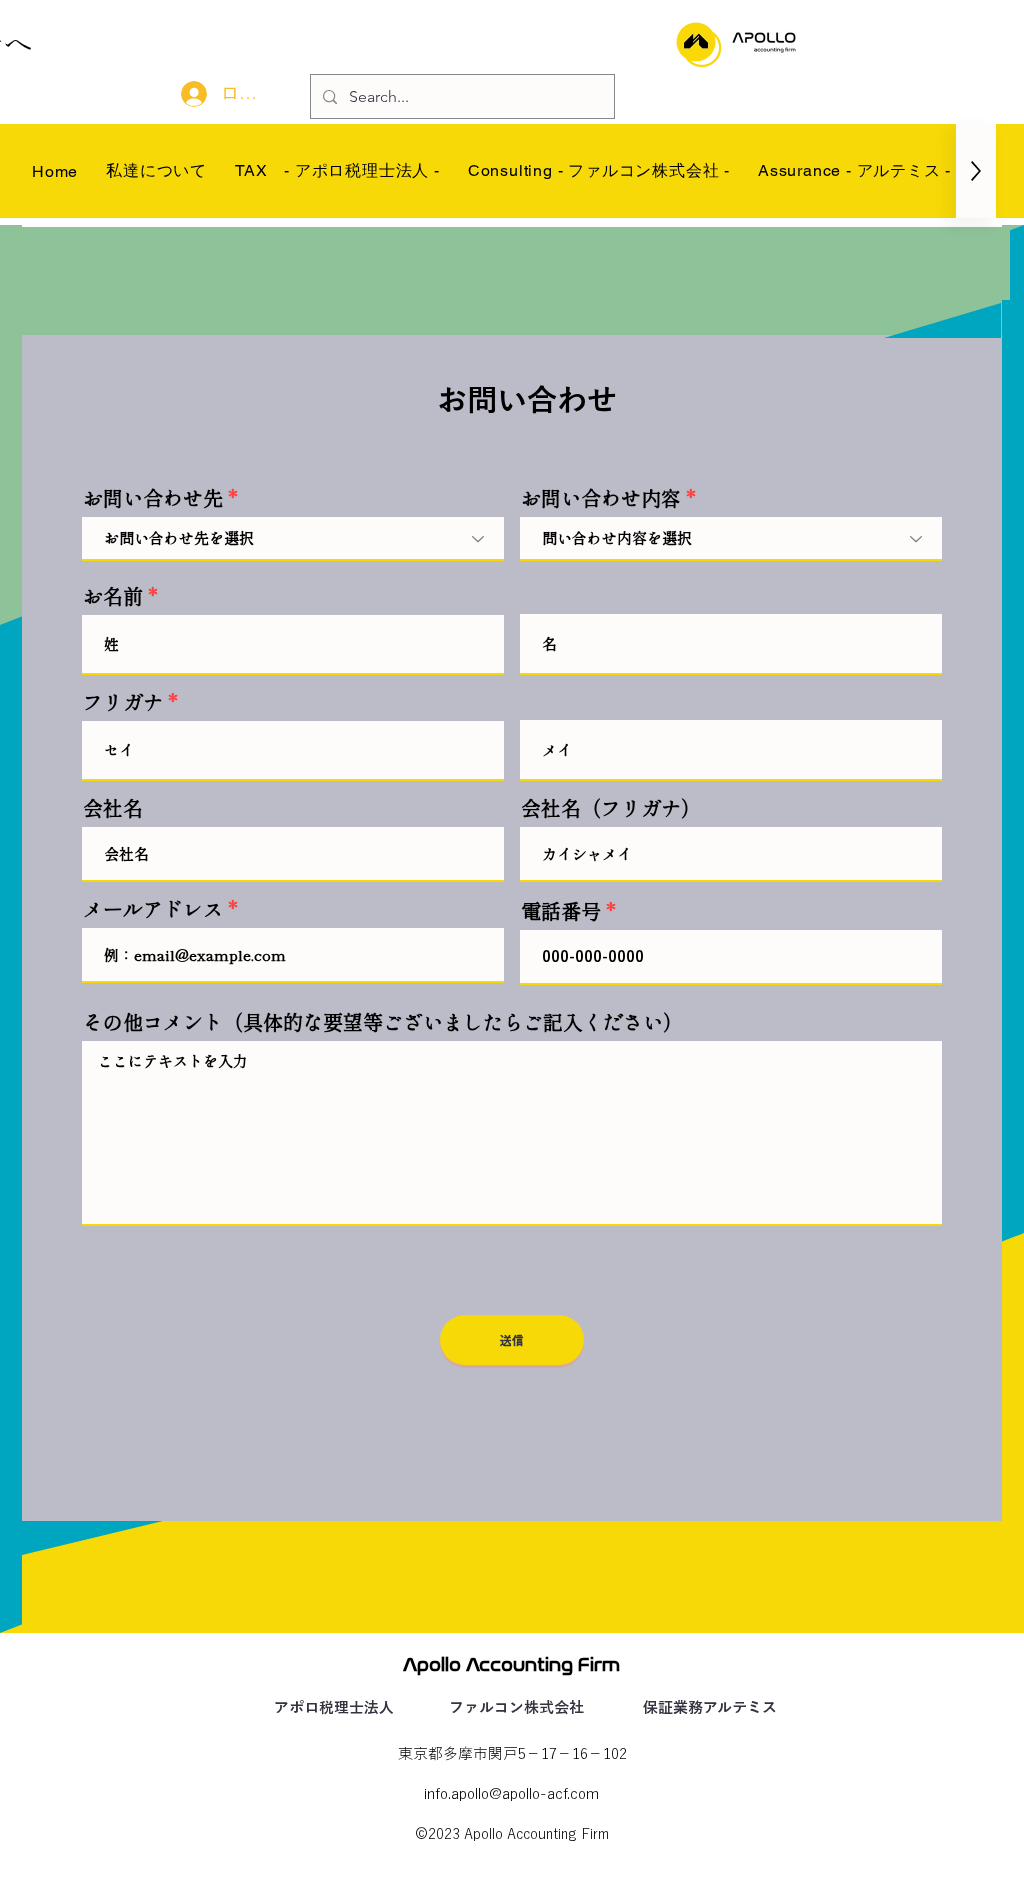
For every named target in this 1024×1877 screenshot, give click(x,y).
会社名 (113, 808)
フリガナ (123, 702)
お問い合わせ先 (153, 498)
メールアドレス (153, 909)
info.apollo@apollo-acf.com (511, 1793)
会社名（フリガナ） (611, 808)
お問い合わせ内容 (601, 498)
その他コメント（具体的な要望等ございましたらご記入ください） (383, 1022)
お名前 (113, 596)
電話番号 (561, 911)
